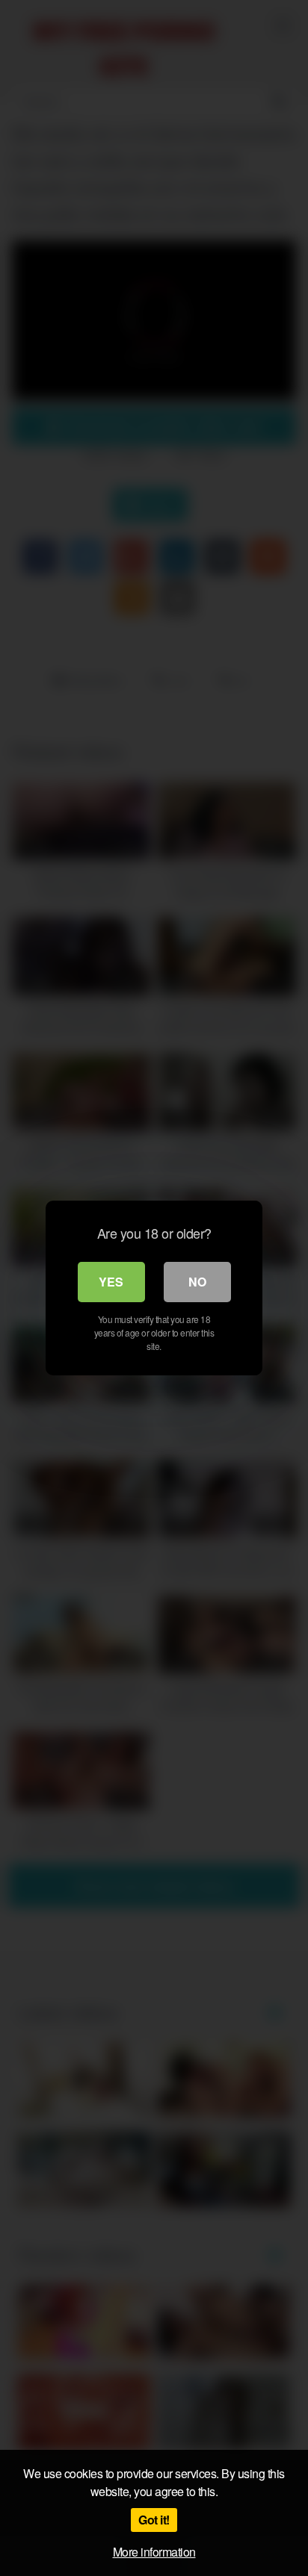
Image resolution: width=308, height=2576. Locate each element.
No (197, 1282)
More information (154, 2552)
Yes (111, 1282)
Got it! (154, 2520)
